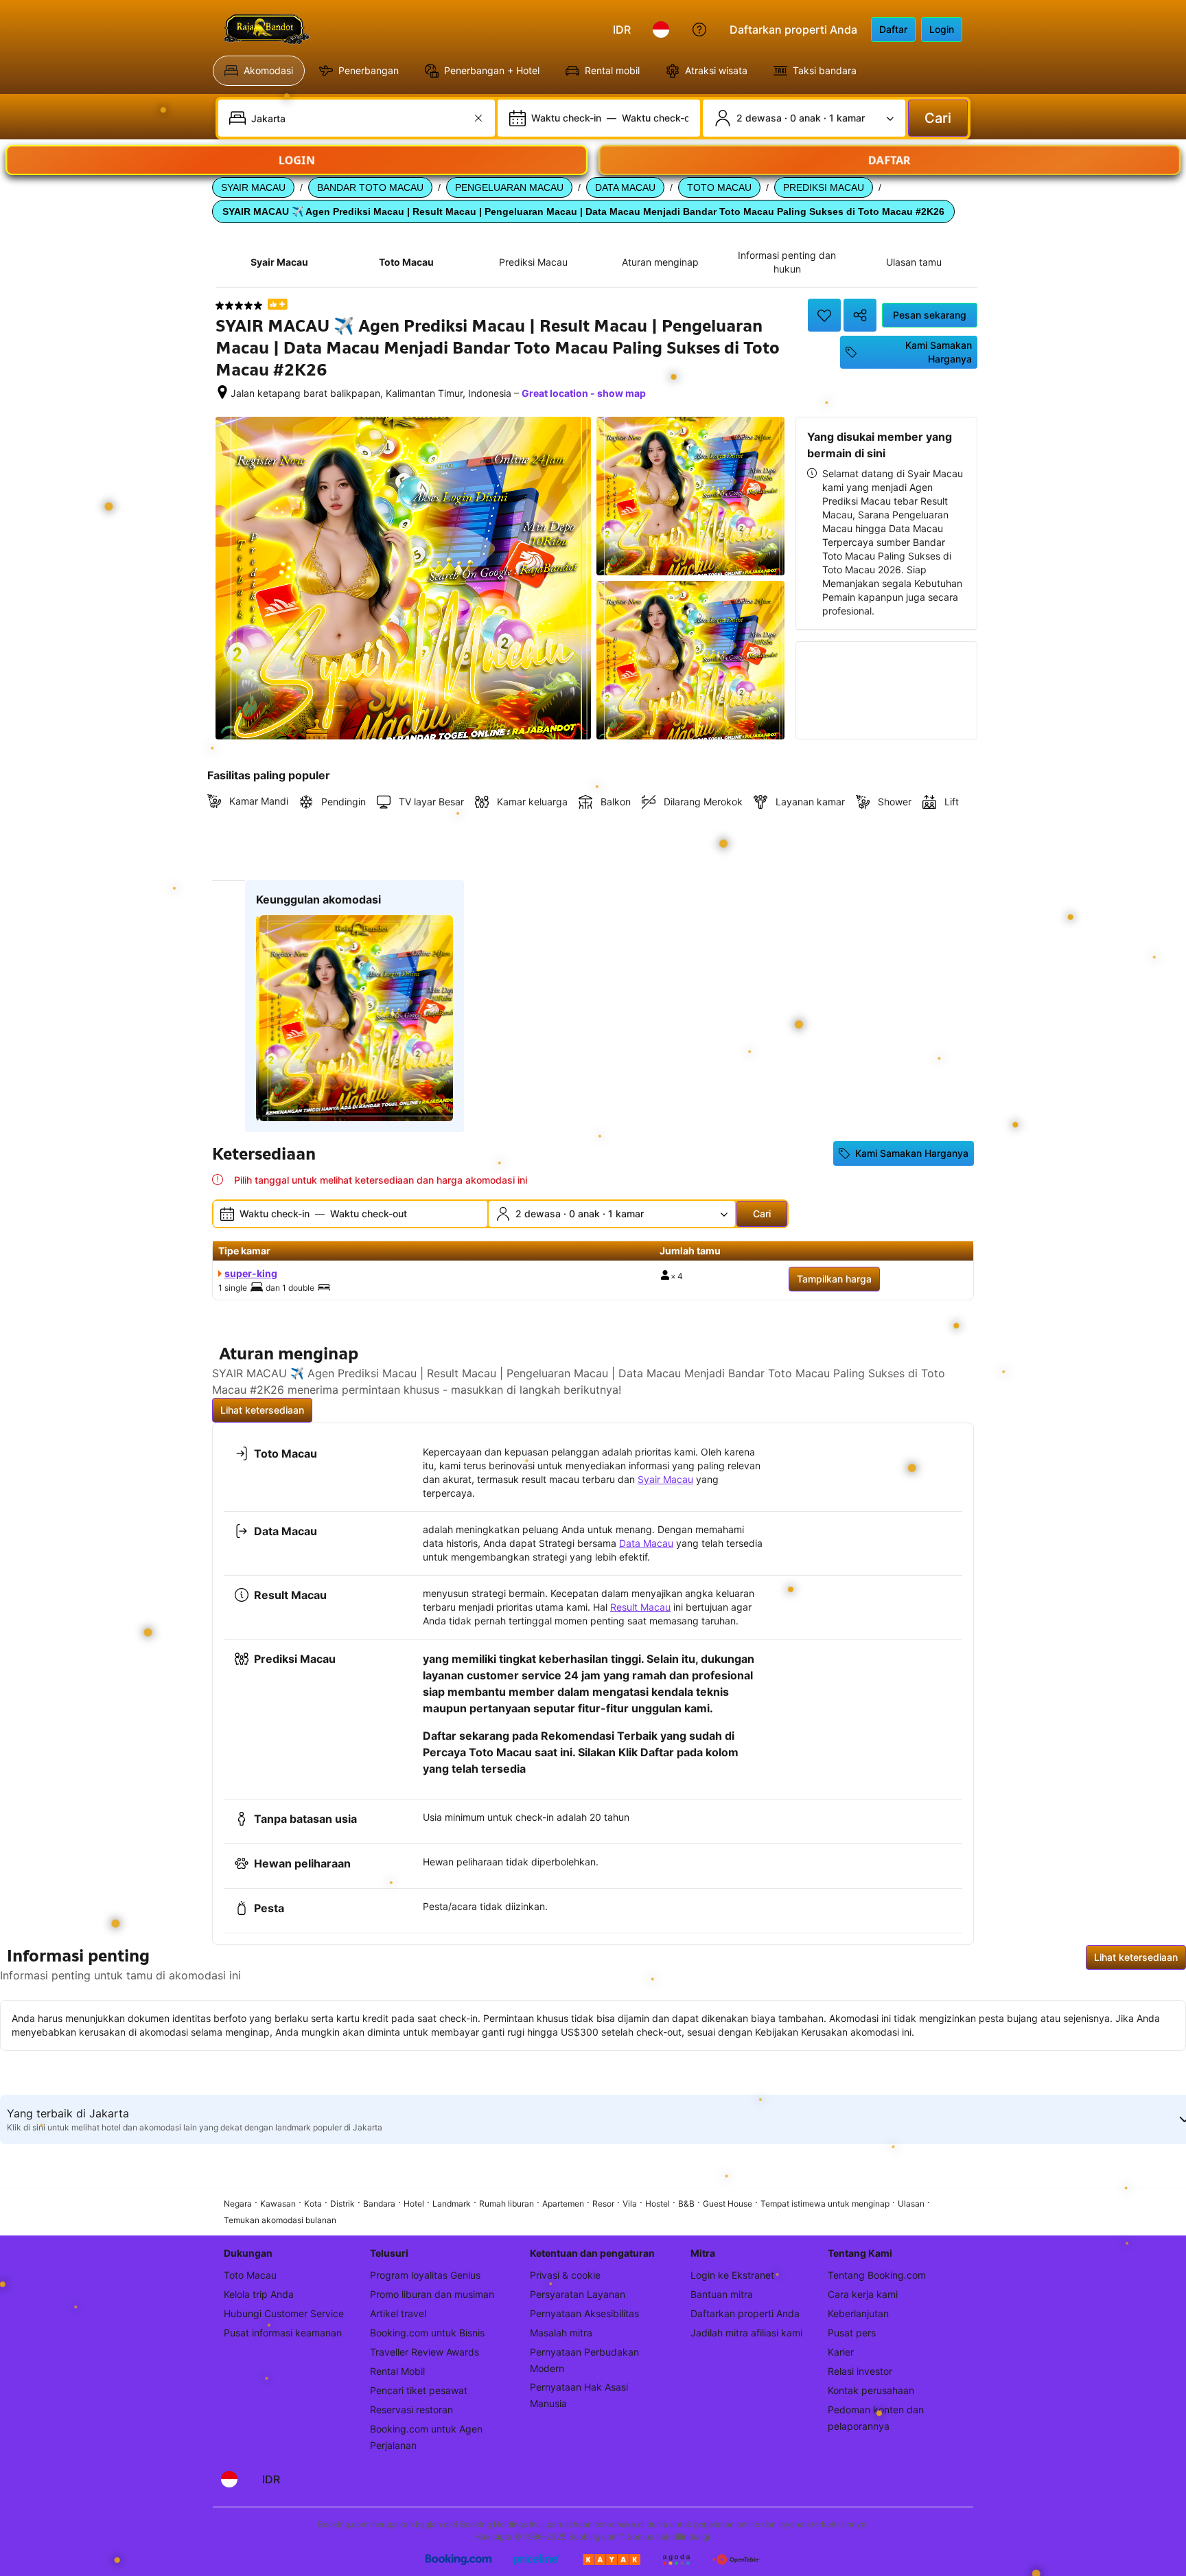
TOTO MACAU (719, 187)
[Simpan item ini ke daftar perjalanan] (824, 315)
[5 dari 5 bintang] (239, 306)
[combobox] (358, 118)
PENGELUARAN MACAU (509, 187)
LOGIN (297, 160)
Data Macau (646, 1543)
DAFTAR (889, 160)
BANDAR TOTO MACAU (370, 187)
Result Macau (640, 1607)
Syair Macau (665, 1479)
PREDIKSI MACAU (824, 187)
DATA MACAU (625, 187)
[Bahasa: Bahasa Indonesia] (661, 30)
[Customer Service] (699, 30)
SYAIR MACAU (253, 187)
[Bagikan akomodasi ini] (860, 315)
